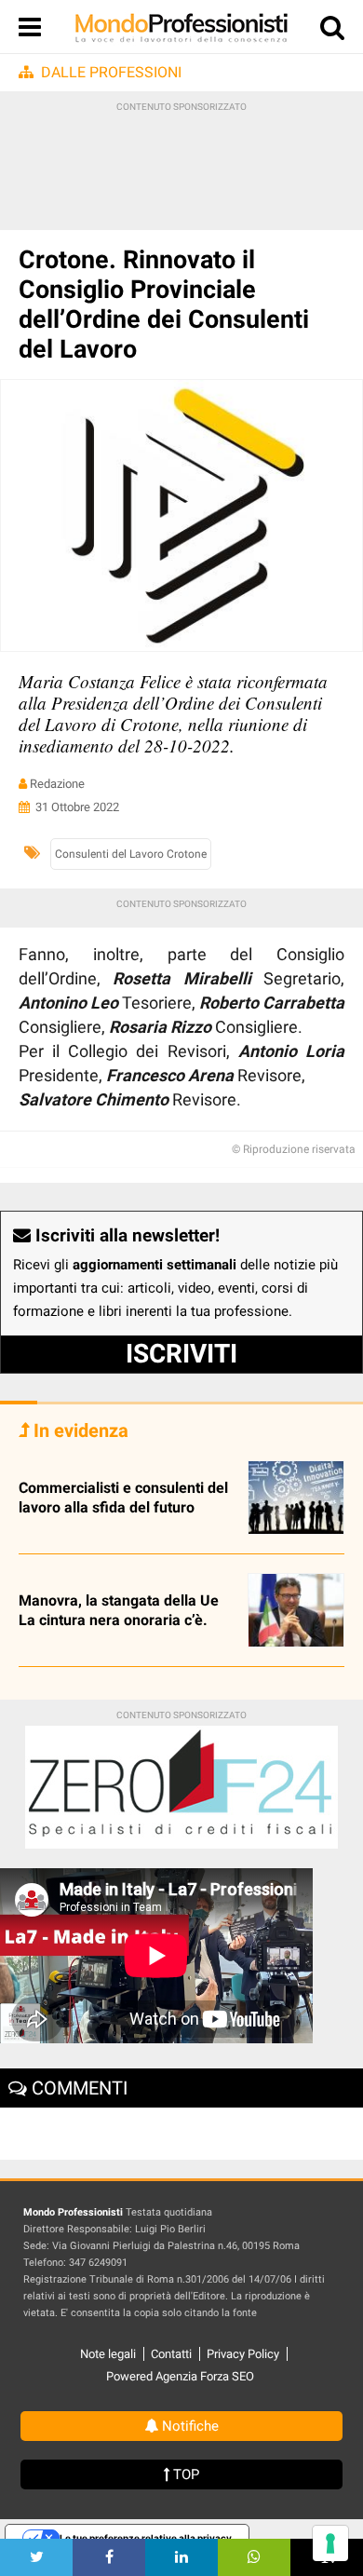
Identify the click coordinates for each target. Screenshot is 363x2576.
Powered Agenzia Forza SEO (180, 2376)
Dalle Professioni (111, 72)
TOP (184, 2474)
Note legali (108, 2354)
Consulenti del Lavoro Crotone (131, 854)
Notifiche (188, 2426)
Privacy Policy (243, 2354)
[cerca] (332, 31)
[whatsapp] (254, 2557)
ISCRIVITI (181, 1354)
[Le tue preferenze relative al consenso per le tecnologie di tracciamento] (330, 2543)
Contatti (171, 2354)
